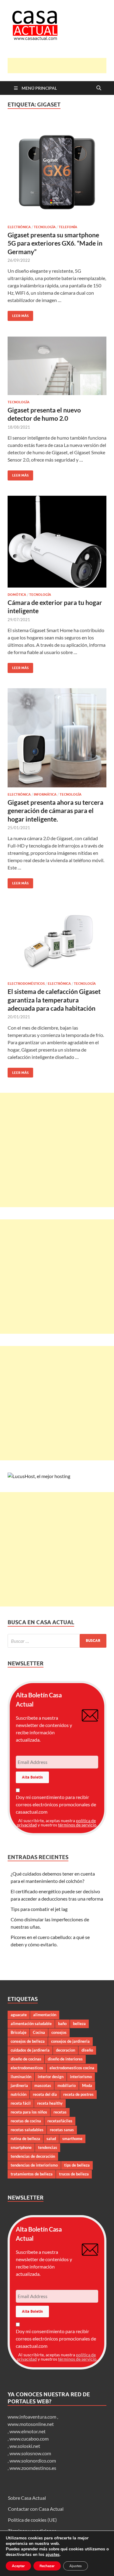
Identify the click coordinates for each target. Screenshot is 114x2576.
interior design (51, 2077)
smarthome (72, 2139)
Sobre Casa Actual (27, 2498)
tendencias (48, 2147)
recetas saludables (27, 2130)
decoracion (66, 2050)
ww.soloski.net (25, 2446)
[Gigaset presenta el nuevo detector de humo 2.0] (57, 366)
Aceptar (18, 2566)
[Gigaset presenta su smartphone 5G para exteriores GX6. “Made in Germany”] (57, 170)
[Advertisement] (61, 66)
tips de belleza (77, 2165)
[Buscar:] (57, 1641)
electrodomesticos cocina (72, 2068)
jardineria (19, 2085)
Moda (87, 2085)
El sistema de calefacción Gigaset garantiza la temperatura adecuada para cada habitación (54, 1000)
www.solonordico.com (33, 2461)
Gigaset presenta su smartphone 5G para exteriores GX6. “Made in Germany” (55, 243)
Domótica (17, 595)
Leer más (18, 314)
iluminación (21, 2077)
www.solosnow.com (30, 2453)
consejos (59, 2032)
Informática (45, 794)
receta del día (45, 2094)
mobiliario (67, 2085)
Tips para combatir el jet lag (39, 1909)
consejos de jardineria (70, 2041)
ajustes (53, 2555)
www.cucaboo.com (29, 2439)
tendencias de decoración (33, 2156)
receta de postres (78, 2094)
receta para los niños (29, 2112)
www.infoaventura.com (32, 2417)
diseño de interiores (65, 2059)
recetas (60, 2112)
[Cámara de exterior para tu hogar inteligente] (57, 542)
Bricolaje (19, 2032)
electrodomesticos (27, 2068)
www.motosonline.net (31, 2424)
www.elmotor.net (28, 2431)
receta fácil (21, 2103)
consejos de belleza (28, 2041)
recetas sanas (62, 2130)
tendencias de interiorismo (34, 2165)
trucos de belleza (74, 2174)
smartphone (21, 2147)
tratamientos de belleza (32, 2174)
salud (51, 2139)
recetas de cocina (26, 2121)
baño (62, 2024)
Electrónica (19, 227)
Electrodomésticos (26, 984)
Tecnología (45, 227)
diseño (87, 2050)
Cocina (39, 2032)
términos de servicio (77, 1825)
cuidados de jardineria (30, 2050)
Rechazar (47, 2566)
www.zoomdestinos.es (33, 2468)
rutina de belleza (25, 2139)
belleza (79, 2024)
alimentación (45, 2015)
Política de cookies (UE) (32, 2520)
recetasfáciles (60, 2121)
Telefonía (68, 227)
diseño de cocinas (26, 2059)
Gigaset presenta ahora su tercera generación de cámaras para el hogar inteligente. (55, 811)
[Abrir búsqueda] (99, 88)
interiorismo (81, 2077)
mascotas (43, 2085)
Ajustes (76, 2566)
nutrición (19, 2094)
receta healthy (50, 2103)
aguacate (19, 2015)
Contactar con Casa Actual (36, 2509)
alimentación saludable (31, 2024)
